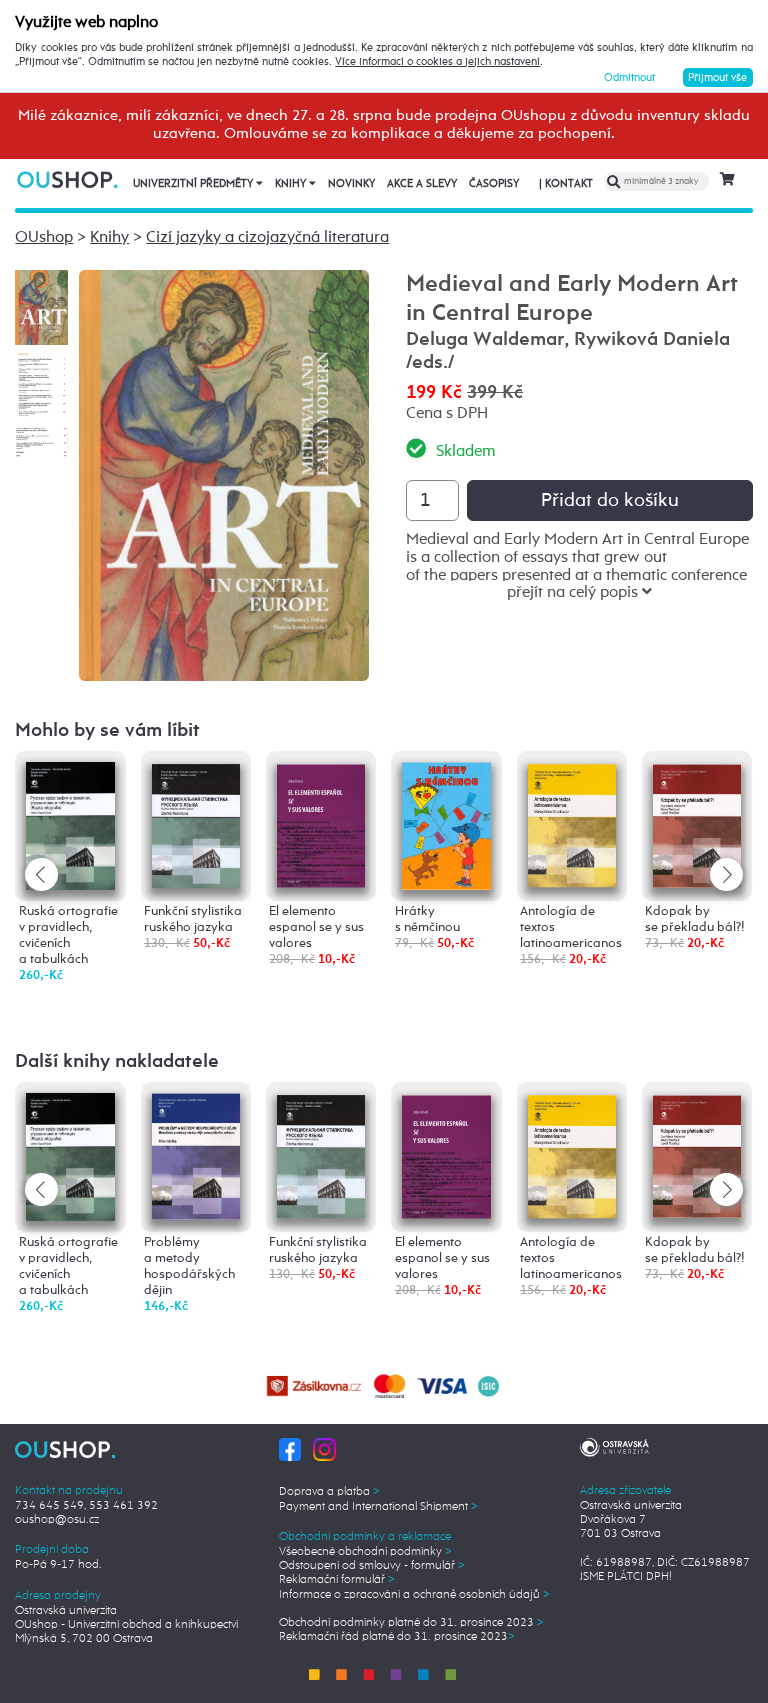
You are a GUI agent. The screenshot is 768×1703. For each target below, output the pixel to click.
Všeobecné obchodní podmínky (365, 1552)
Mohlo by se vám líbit (107, 730)
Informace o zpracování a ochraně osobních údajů (414, 1595)
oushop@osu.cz (57, 1520)
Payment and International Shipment (378, 1507)
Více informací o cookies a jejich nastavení (437, 62)
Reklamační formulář (337, 1580)
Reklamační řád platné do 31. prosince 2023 (397, 1637)
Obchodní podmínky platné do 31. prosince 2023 (411, 1623)
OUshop (44, 237)
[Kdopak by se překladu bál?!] (697, 822)
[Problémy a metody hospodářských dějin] (196, 1155)
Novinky (351, 184)
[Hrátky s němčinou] (446, 824)
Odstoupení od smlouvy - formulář (372, 1566)
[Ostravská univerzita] (614, 1446)
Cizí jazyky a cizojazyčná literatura (267, 237)
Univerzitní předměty (194, 184)
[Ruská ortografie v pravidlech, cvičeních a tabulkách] (70, 825)
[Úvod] (68, 179)
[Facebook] (290, 1449)
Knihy (292, 184)
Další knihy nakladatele (117, 1061)
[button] (726, 874)
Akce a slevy (422, 184)
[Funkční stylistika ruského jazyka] (196, 823)
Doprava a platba (329, 1491)
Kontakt (566, 184)
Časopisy (494, 184)
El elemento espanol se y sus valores (316, 927)
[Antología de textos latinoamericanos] (572, 822)
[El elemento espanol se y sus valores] (321, 822)
